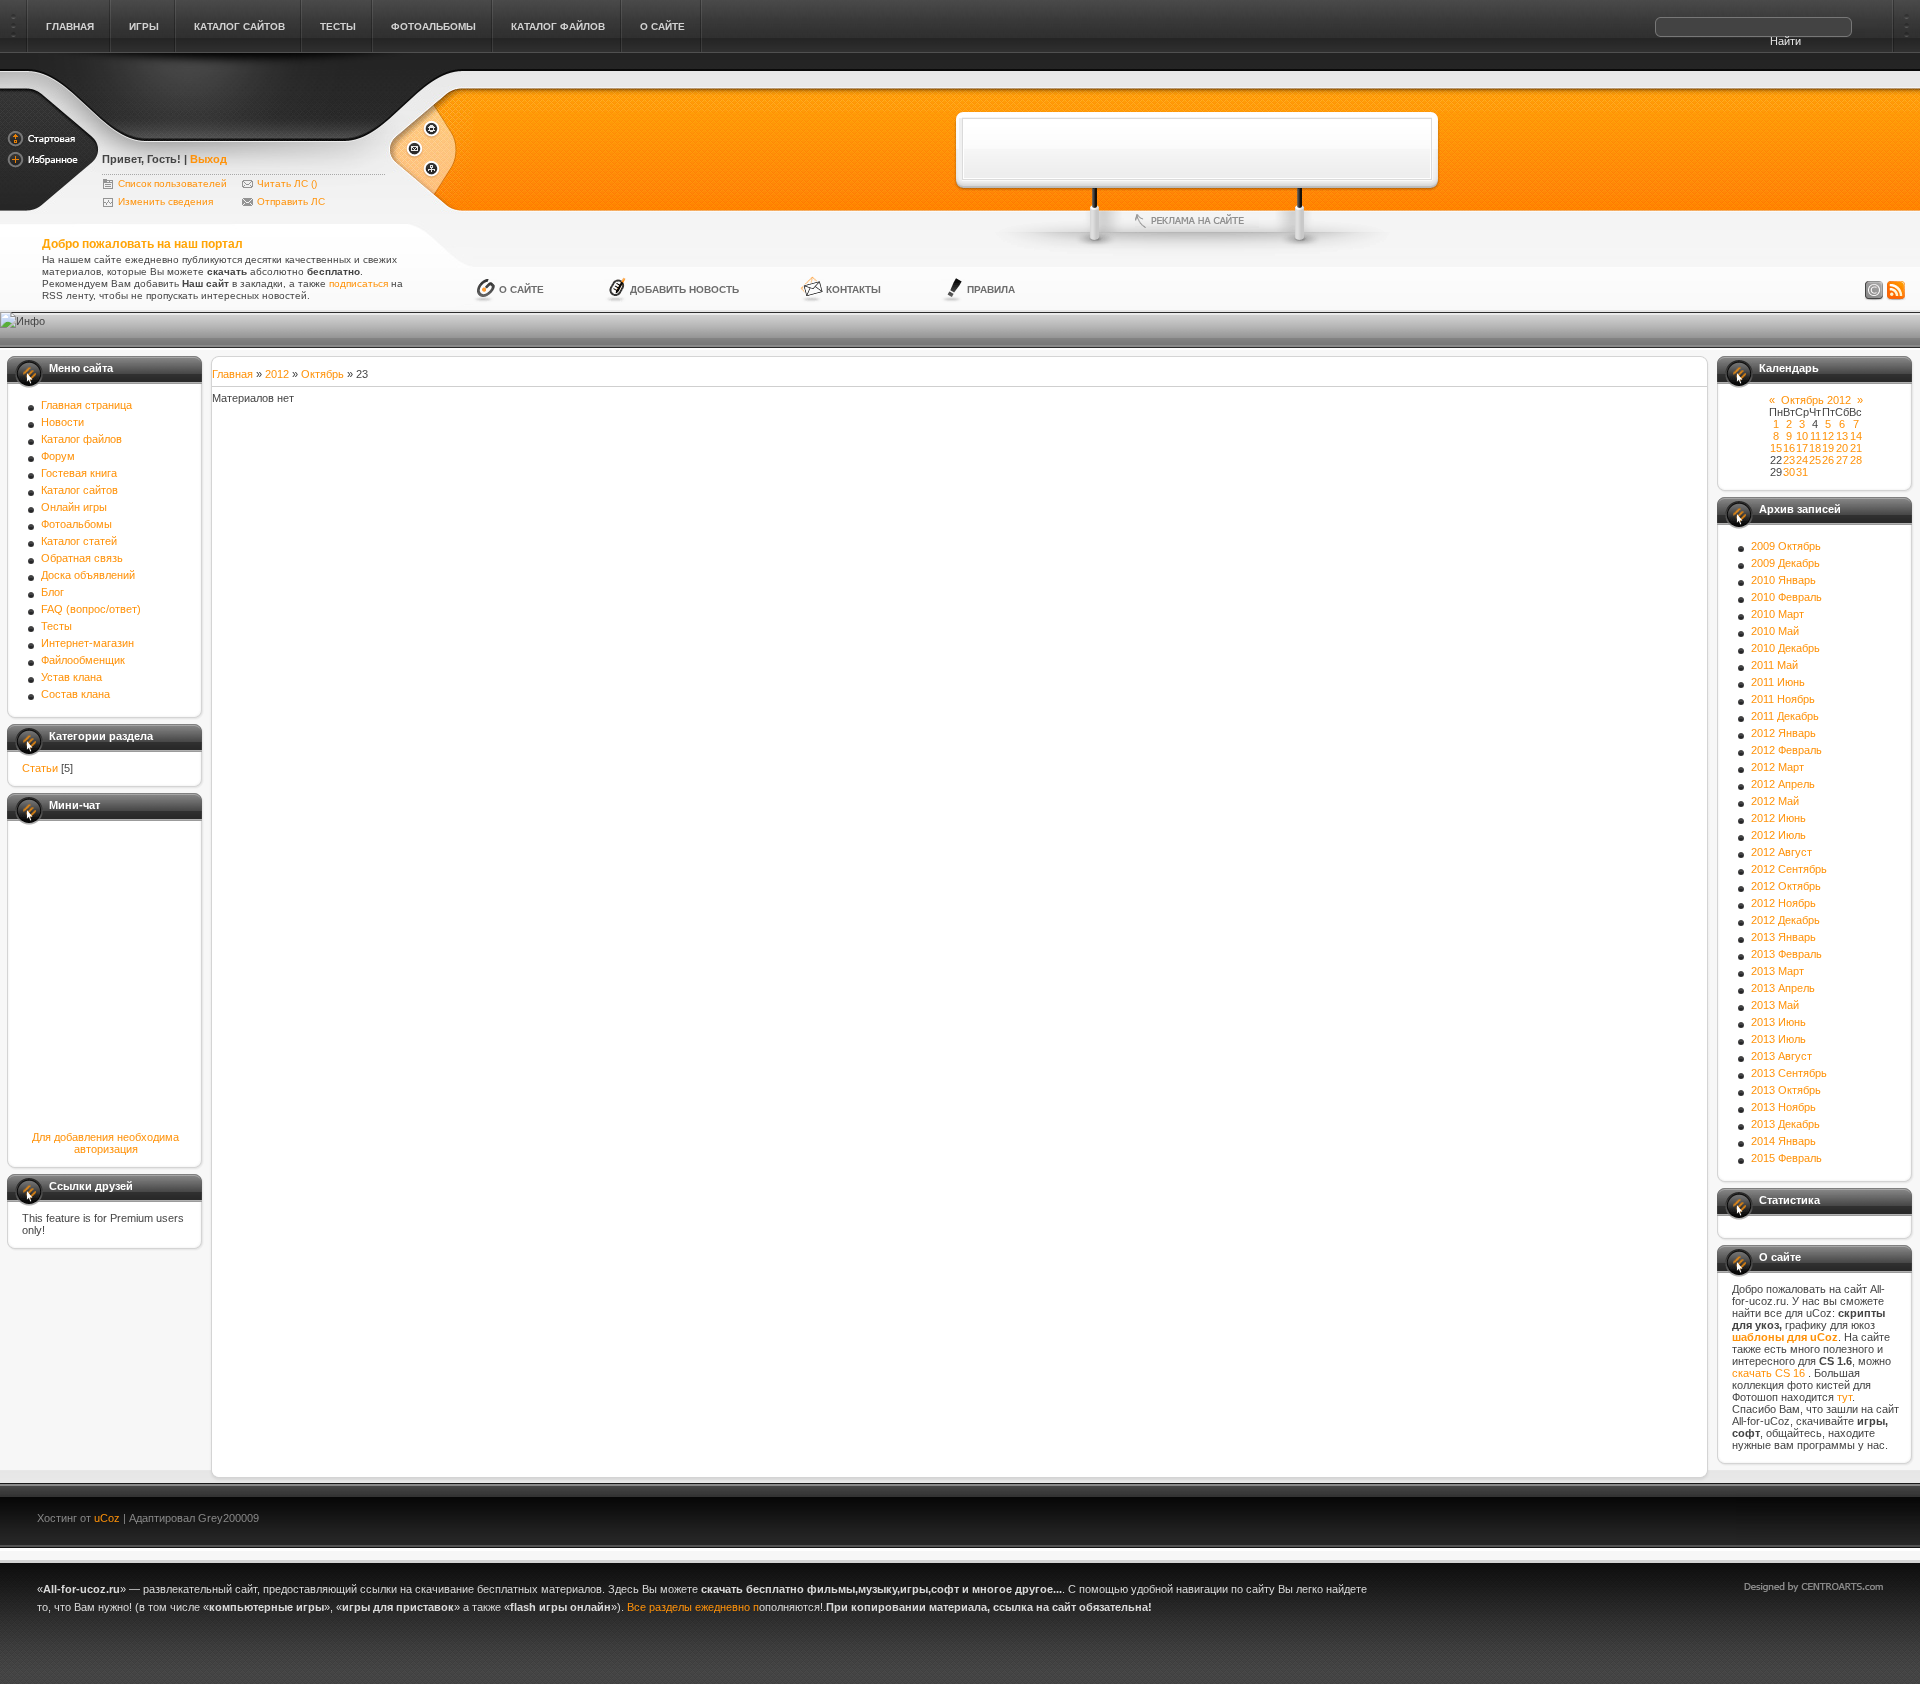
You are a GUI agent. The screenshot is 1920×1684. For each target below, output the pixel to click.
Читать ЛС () (287, 183)
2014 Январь (1783, 1141)
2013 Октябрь (1786, 1090)
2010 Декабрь (1785, 648)
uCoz (107, 1518)
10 (1802, 436)
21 (1856, 448)
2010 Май (1775, 631)
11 (1815, 436)
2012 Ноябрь (1783, 903)
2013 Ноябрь (1783, 1107)
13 (1842, 436)
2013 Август (1781, 1056)
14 (1856, 436)
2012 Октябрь (1786, 886)
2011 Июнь (1778, 682)
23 (1789, 460)
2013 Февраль (1786, 954)
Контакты (853, 289)
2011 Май (1774, 665)
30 (1789, 472)
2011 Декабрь (1785, 716)
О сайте (521, 289)
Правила (991, 289)
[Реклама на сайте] (1197, 221)
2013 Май (1775, 1005)
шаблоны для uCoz (1785, 1337)
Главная (232, 374)
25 (1815, 460)
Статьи (40, 768)
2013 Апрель (1783, 988)
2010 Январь (1783, 580)
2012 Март (1777, 767)
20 (1842, 448)
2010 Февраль (1786, 597)
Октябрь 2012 (1816, 400)
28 (1856, 460)
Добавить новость (684, 289)
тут (1844, 1397)
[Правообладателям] (1874, 291)
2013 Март (1777, 971)
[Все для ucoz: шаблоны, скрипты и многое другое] (244, 132)
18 (1815, 448)
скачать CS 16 (1770, 1373)
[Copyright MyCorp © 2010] (1828, 1515)
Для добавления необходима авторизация (105, 1143)
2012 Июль (1778, 835)
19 (1828, 448)
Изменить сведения (165, 201)
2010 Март (1777, 614)
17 (1802, 448)
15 (1776, 448)
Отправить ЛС (291, 201)
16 (1789, 448)
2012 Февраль (1786, 750)
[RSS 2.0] (1896, 291)
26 (1828, 460)
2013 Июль (1778, 1039)
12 (1828, 436)
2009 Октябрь (1786, 546)
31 (1802, 472)
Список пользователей (172, 183)
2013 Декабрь (1785, 1124)
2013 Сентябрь (1789, 1073)
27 (1842, 460)
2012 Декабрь (1785, 920)
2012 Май (1775, 801)
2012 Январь (1783, 733)
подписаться (358, 283)
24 (1802, 460)
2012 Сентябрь (1789, 869)
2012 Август (1781, 852)
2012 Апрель (1783, 784)
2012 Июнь (1778, 818)
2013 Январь (1783, 937)
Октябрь (322, 374)
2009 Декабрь (1785, 563)
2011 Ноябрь (1783, 699)
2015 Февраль (1786, 1158)
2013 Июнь (1778, 1022)
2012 (277, 374)
